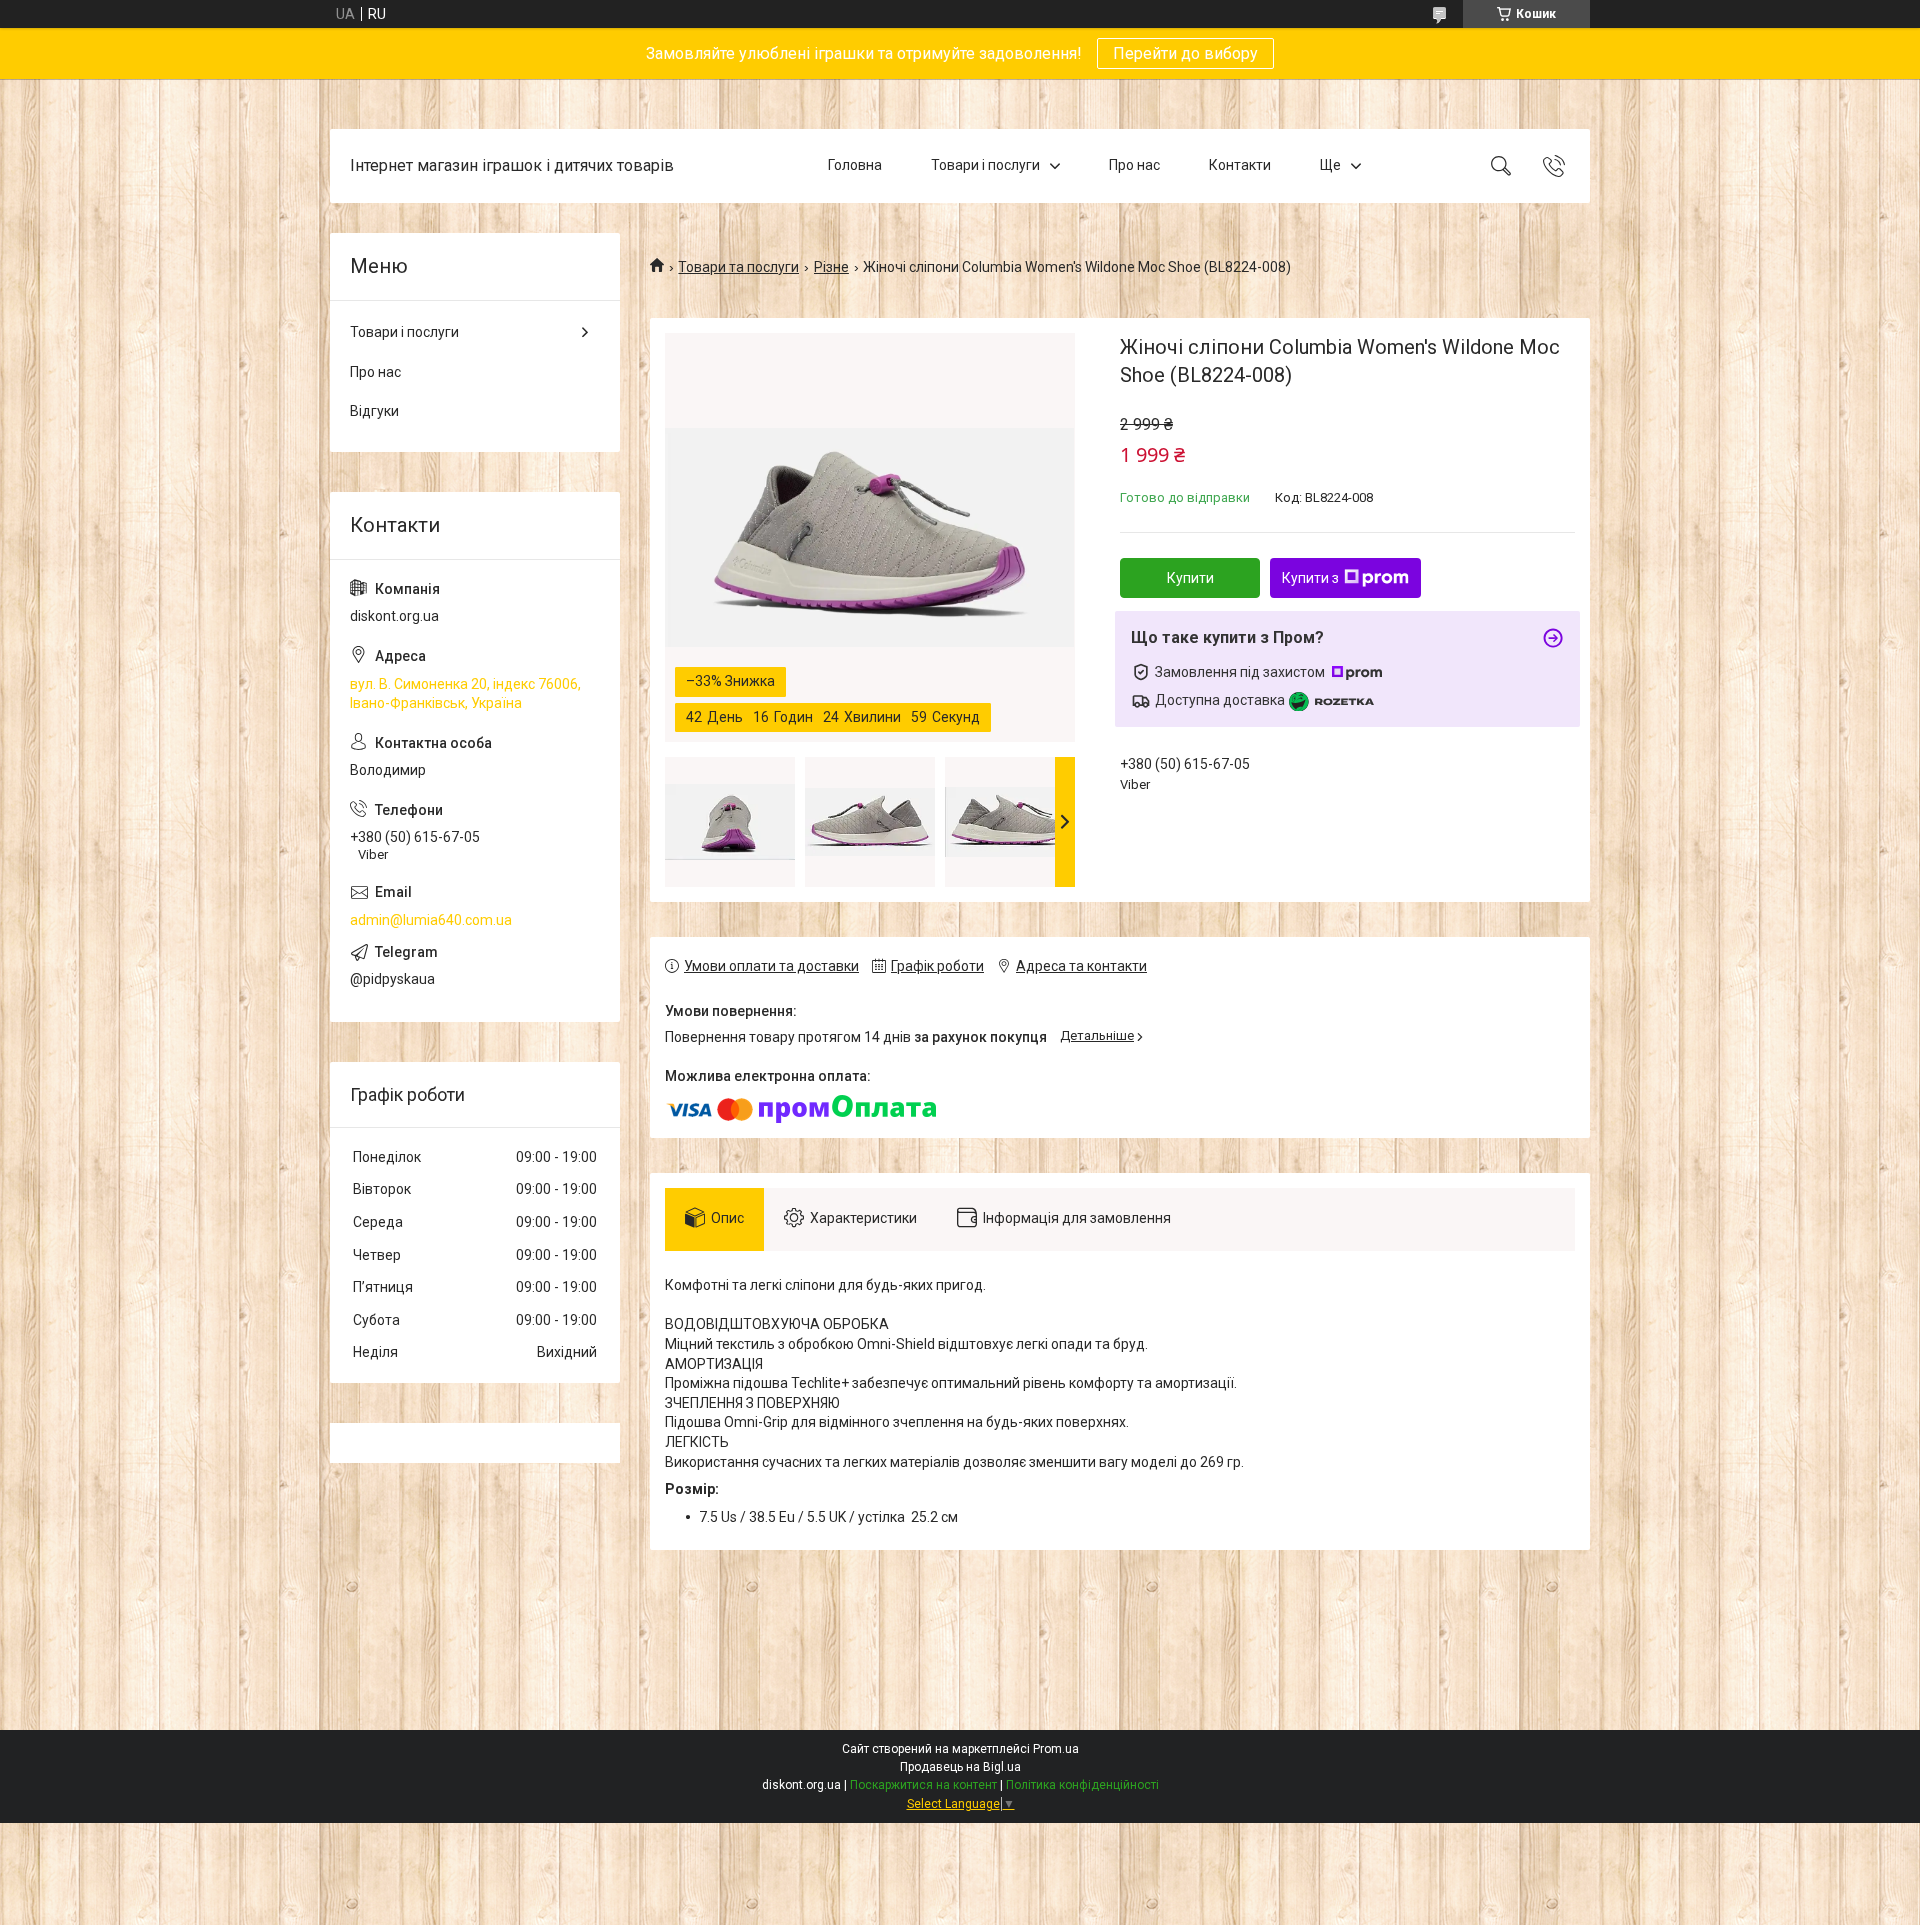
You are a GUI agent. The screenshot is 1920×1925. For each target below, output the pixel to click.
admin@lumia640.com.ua (431, 920)
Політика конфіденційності (1082, 1785)
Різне (831, 267)
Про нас (1134, 165)
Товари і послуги (985, 165)
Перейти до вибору (1185, 53)
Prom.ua (1056, 1749)
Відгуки (374, 411)
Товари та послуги (738, 267)
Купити (1190, 578)
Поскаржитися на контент (923, 1785)
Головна (855, 165)
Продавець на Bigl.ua (960, 1767)
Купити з (1310, 578)
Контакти (1240, 165)
